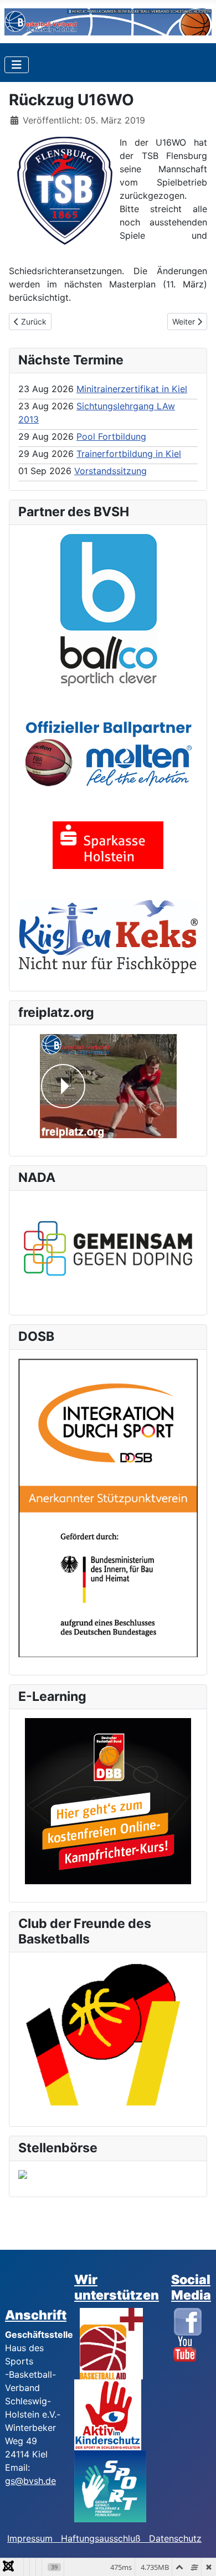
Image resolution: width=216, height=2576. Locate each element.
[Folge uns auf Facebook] (188, 2321)
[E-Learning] (108, 1801)
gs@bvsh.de (30, 2481)
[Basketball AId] (111, 2343)
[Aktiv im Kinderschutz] (108, 2414)
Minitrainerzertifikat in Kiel (132, 389)
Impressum (34, 2538)
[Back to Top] (197, 2556)
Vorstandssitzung (110, 471)
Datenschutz (175, 2538)
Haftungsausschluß (101, 2538)
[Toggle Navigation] (17, 65)
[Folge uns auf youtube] (185, 2348)
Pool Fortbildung (111, 436)
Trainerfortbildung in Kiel (129, 454)
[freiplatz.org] (108, 1086)
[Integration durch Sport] (108, 1507)
